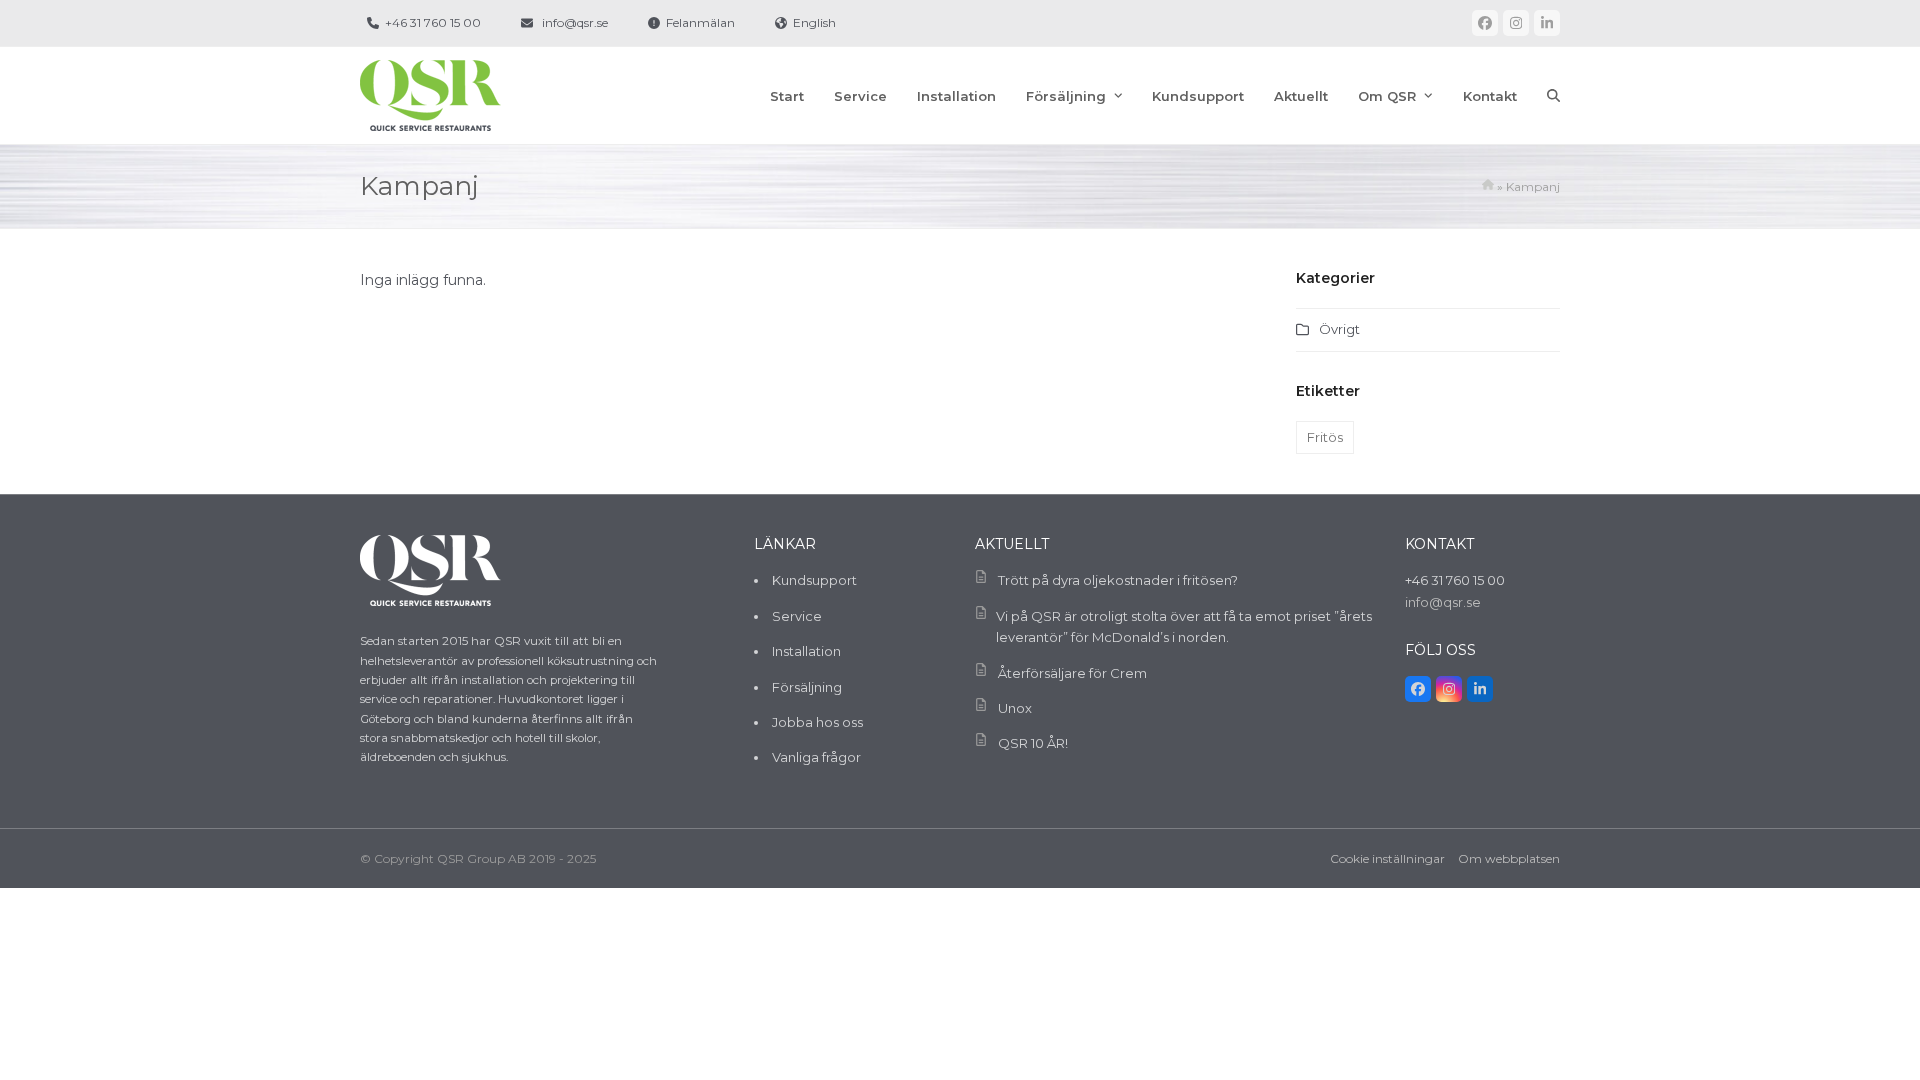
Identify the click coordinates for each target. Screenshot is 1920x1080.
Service (797, 616)
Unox (1015, 708)
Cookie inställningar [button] (1387, 858)
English (814, 22)
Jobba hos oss (817, 722)
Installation (806, 651)
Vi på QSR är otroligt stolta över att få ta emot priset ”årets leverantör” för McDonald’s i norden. (1184, 626)
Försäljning (807, 687)
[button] (1553, 96)
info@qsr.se (575, 22)
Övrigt (1339, 329)
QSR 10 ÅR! (1033, 743)
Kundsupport (814, 580)
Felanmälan (700, 22)
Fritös (1325, 437)
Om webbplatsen (1509, 858)
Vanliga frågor (816, 757)
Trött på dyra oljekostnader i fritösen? (1118, 580)
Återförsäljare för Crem (1072, 673)
